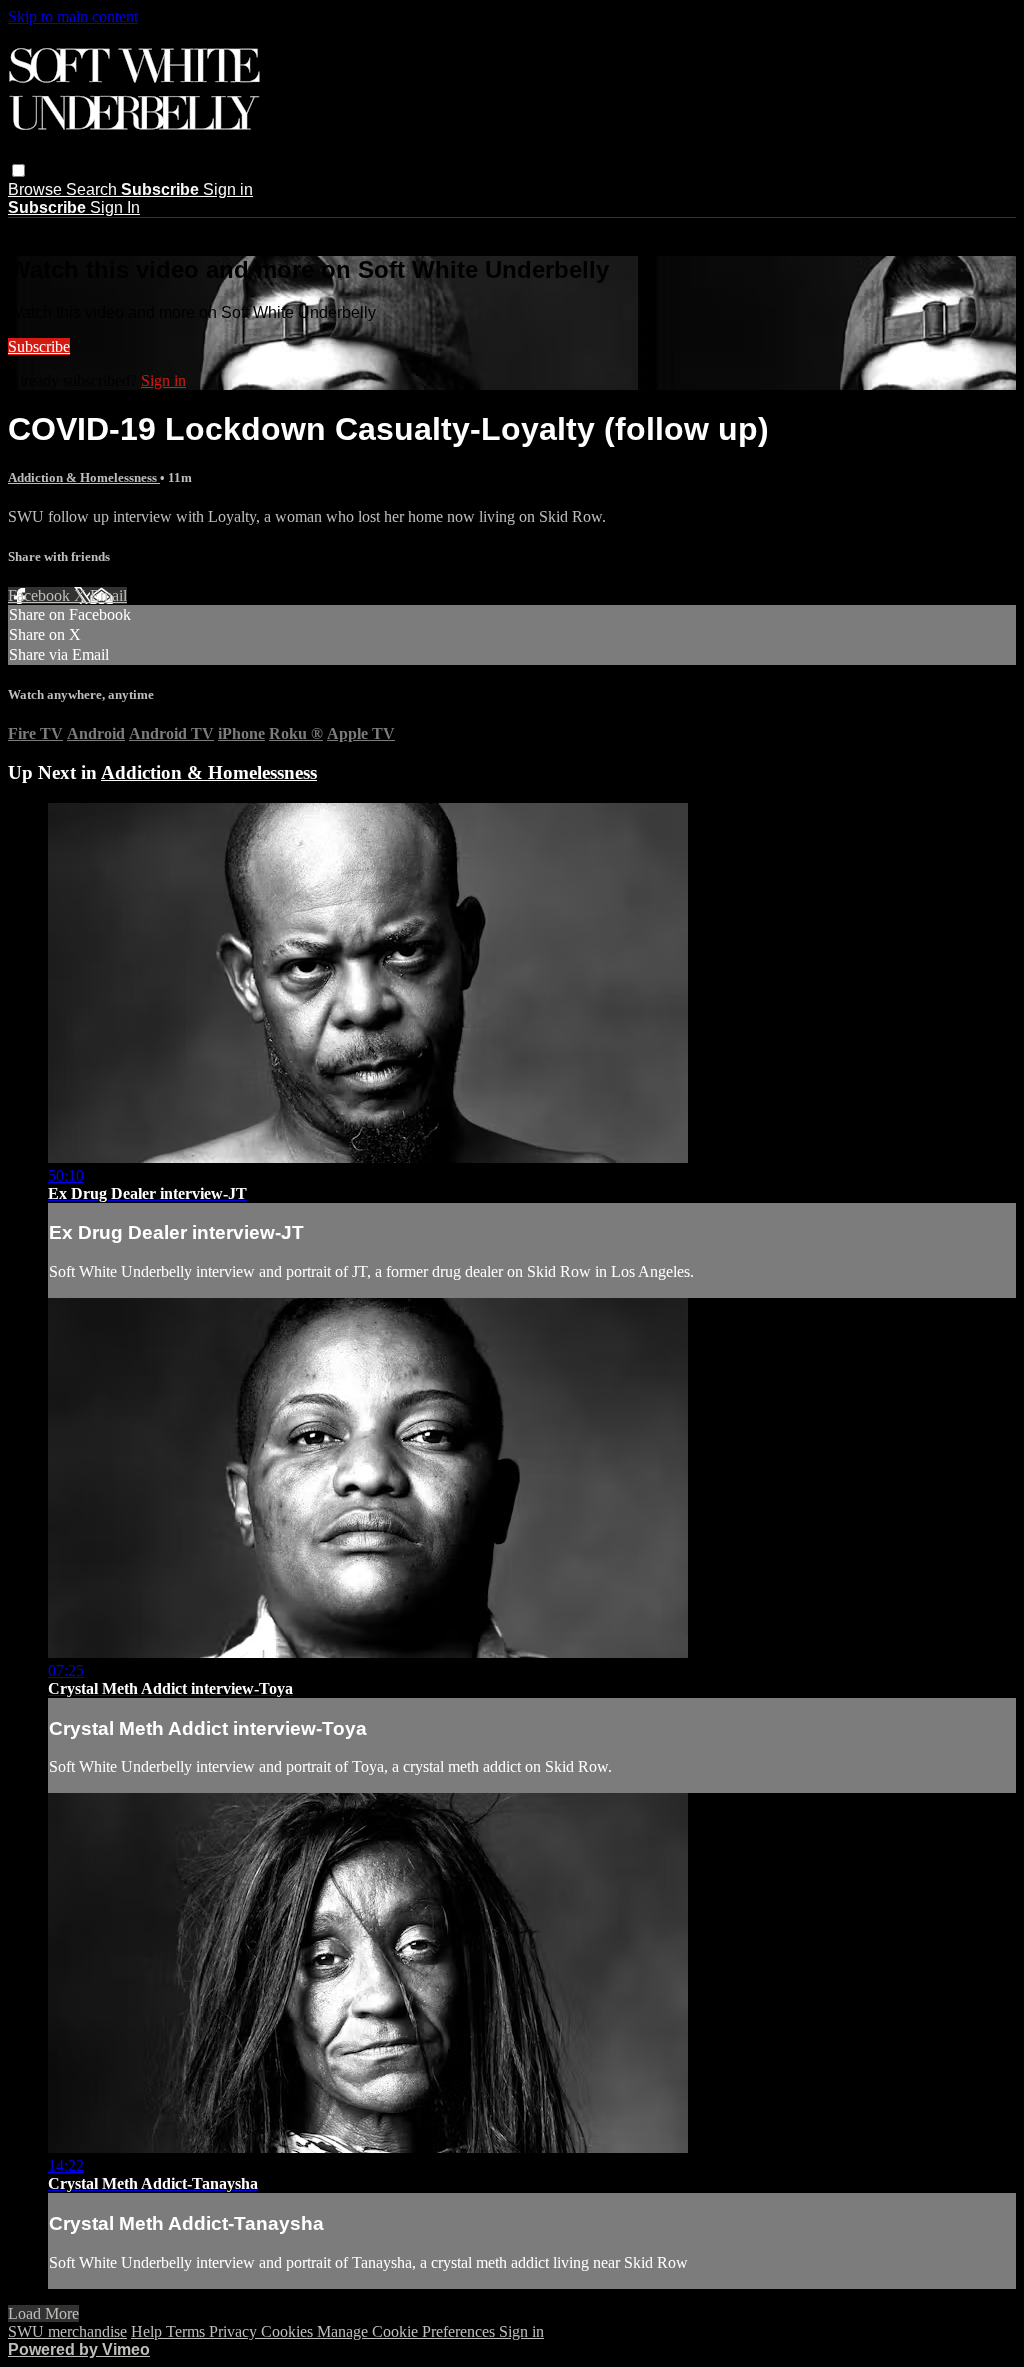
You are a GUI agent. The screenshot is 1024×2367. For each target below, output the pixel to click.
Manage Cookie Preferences (408, 2331)
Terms (187, 2331)
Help (148, 2331)
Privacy (235, 2331)
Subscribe (39, 346)
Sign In (115, 207)
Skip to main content (73, 16)
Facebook (41, 595)
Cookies (289, 2331)
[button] (18, 170)
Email (108, 595)
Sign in (228, 189)
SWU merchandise (67, 2331)
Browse (37, 189)
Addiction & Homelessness (84, 477)
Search (93, 189)
